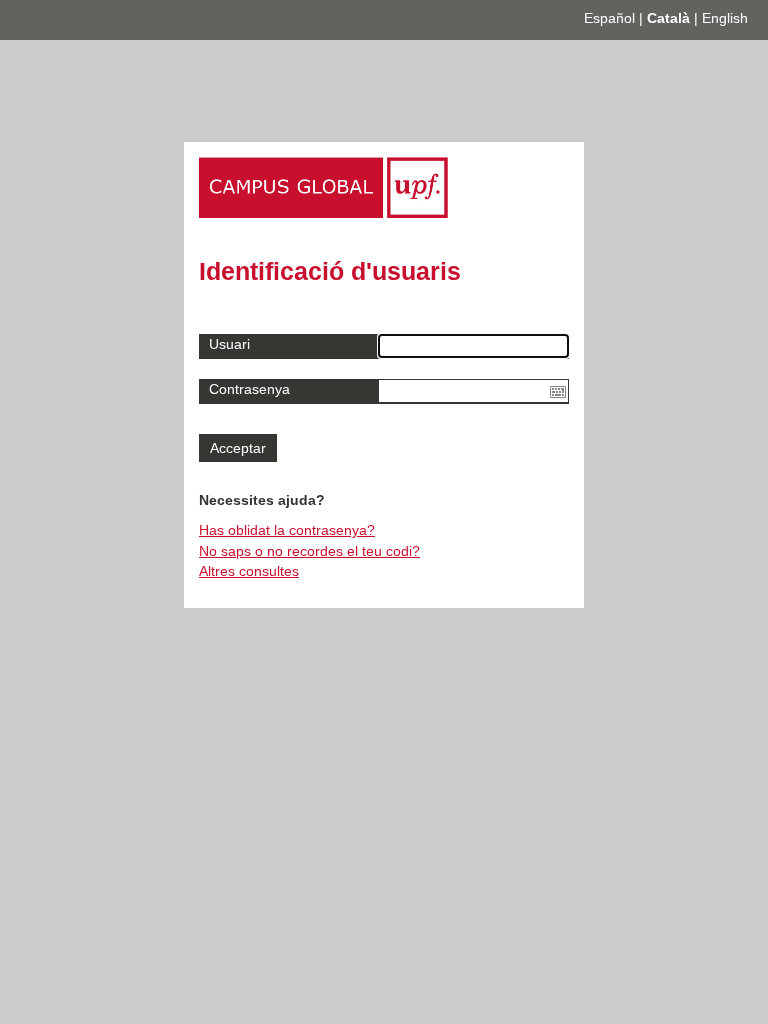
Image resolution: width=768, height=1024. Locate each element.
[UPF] (323, 213)
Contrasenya (249, 389)
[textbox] (473, 391)
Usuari (229, 344)
